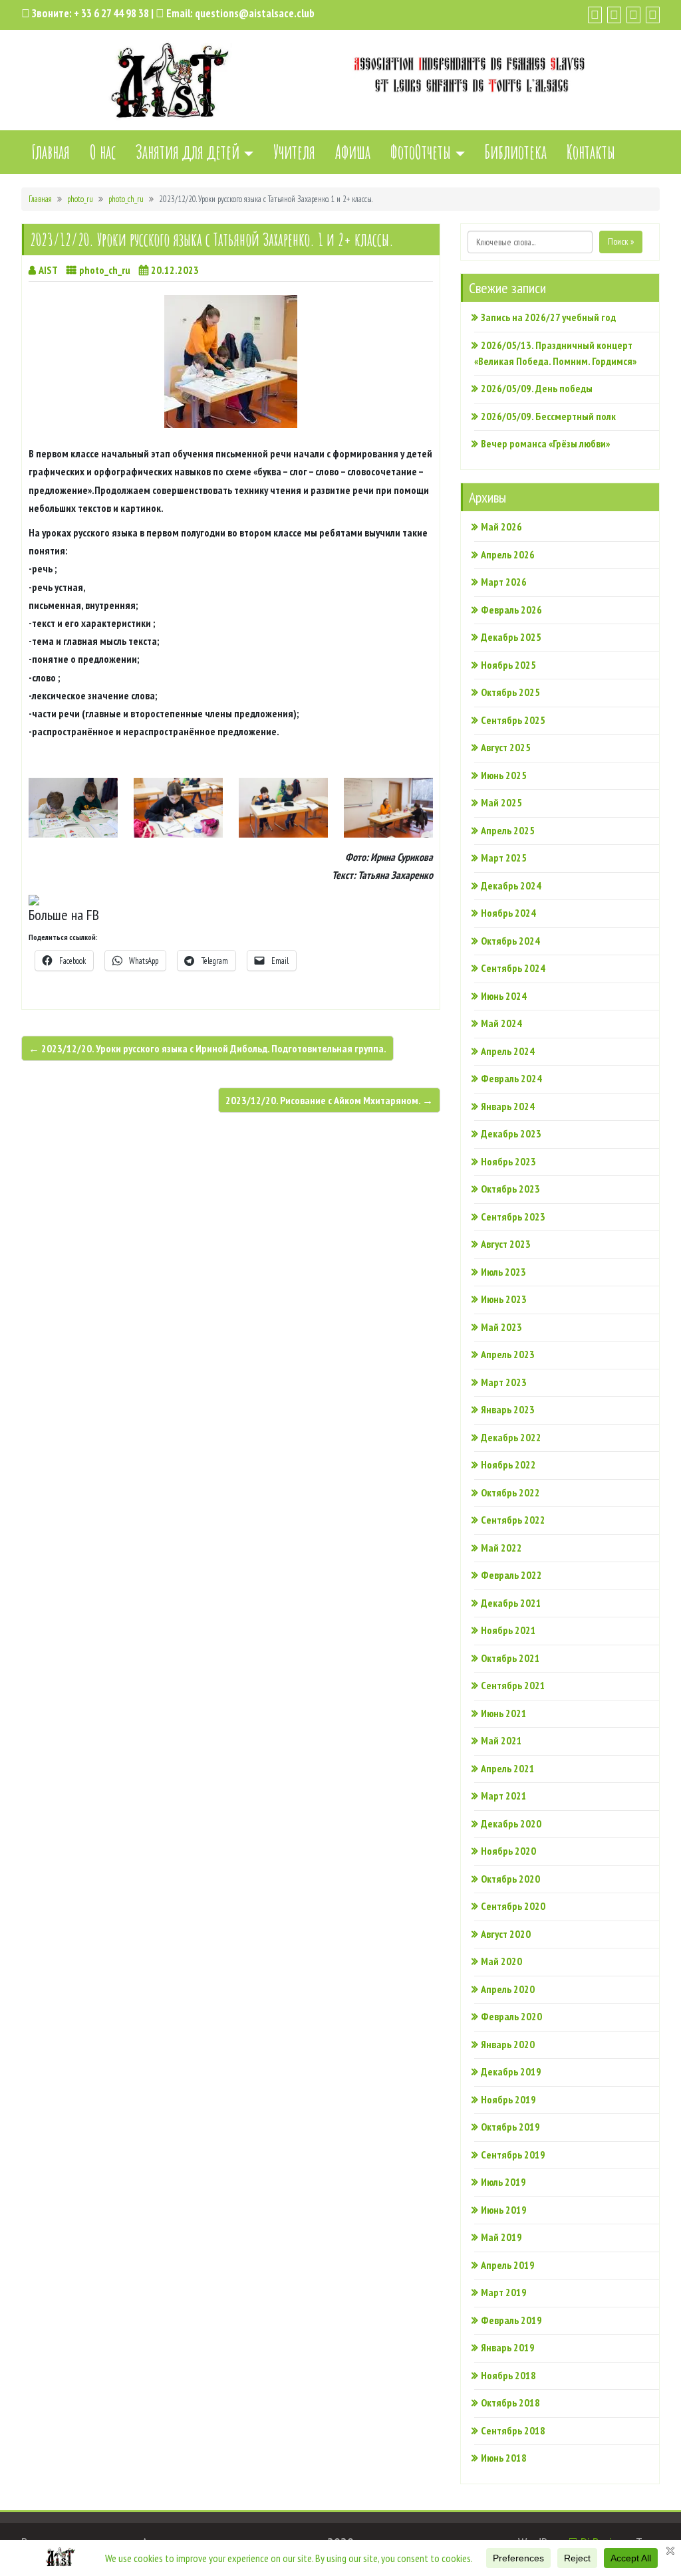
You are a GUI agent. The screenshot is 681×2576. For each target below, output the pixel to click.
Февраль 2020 (511, 2016)
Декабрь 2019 (511, 2071)
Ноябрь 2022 (508, 1464)
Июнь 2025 (504, 775)
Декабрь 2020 (511, 1823)
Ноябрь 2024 (508, 913)
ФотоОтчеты (421, 152)
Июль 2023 (503, 1272)
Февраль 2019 (511, 2320)
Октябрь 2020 (510, 1879)
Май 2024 (501, 1023)
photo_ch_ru (126, 199)
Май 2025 (501, 802)
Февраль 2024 (511, 1078)
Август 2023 (506, 1244)
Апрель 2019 (508, 2265)
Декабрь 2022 (511, 1437)
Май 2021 (501, 1740)
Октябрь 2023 (510, 1189)
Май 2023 (501, 1327)
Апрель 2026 (508, 554)
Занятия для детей (188, 152)
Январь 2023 (508, 1409)
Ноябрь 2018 (508, 2375)
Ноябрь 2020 (508, 1851)
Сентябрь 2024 (513, 968)
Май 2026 (501, 527)
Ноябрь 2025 (508, 665)
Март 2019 (504, 2292)
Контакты (591, 152)
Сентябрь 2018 (513, 2430)
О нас (103, 152)
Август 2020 (506, 1934)
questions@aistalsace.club (255, 13)
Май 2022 (501, 1548)
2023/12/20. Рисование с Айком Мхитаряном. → (329, 1100)
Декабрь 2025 (511, 637)
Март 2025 (504, 858)
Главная (51, 152)
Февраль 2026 (511, 610)
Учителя (294, 152)
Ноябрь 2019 (508, 2099)
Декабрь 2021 (511, 1603)
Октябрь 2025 (510, 692)
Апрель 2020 (508, 1989)
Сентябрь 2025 (513, 720)
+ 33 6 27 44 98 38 (111, 13)
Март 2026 (504, 582)
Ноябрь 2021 (508, 1630)
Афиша (353, 152)
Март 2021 (504, 1796)
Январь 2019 (508, 2347)
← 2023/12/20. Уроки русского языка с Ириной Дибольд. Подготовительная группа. (207, 1048)
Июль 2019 (503, 2182)
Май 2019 (501, 2237)
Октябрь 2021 (510, 1658)
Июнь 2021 (504, 1713)
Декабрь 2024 (511, 885)
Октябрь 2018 (510, 2402)
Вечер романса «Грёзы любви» (545, 443)
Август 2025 (506, 747)
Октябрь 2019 (510, 2127)
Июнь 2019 (504, 2210)
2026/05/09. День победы (537, 388)
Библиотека (516, 152)
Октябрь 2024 (510, 941)
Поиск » (621, 241)
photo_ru (80, 199)
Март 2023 (504, 1382)
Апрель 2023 (508, 1354)
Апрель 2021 (508, 1768)
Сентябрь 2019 (513, 2155)
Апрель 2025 (508, 830)
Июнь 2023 (504, 1299)
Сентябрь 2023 (513, 1217)
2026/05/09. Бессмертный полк (548, 416)
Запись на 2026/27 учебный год (548, 317)
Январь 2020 (508, 2044)
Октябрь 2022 (510, 1492)
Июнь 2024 (504, 996)
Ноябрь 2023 (508, 1161)
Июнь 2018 (504, 2458)
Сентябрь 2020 (513, 1906)
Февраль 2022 (511, 1575)
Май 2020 (501, 1961)
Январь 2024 (508, 1106)
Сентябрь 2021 (513, 1685)
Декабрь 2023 (511, 1133)
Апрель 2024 (508, 1051)
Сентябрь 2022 (513, 1520)
